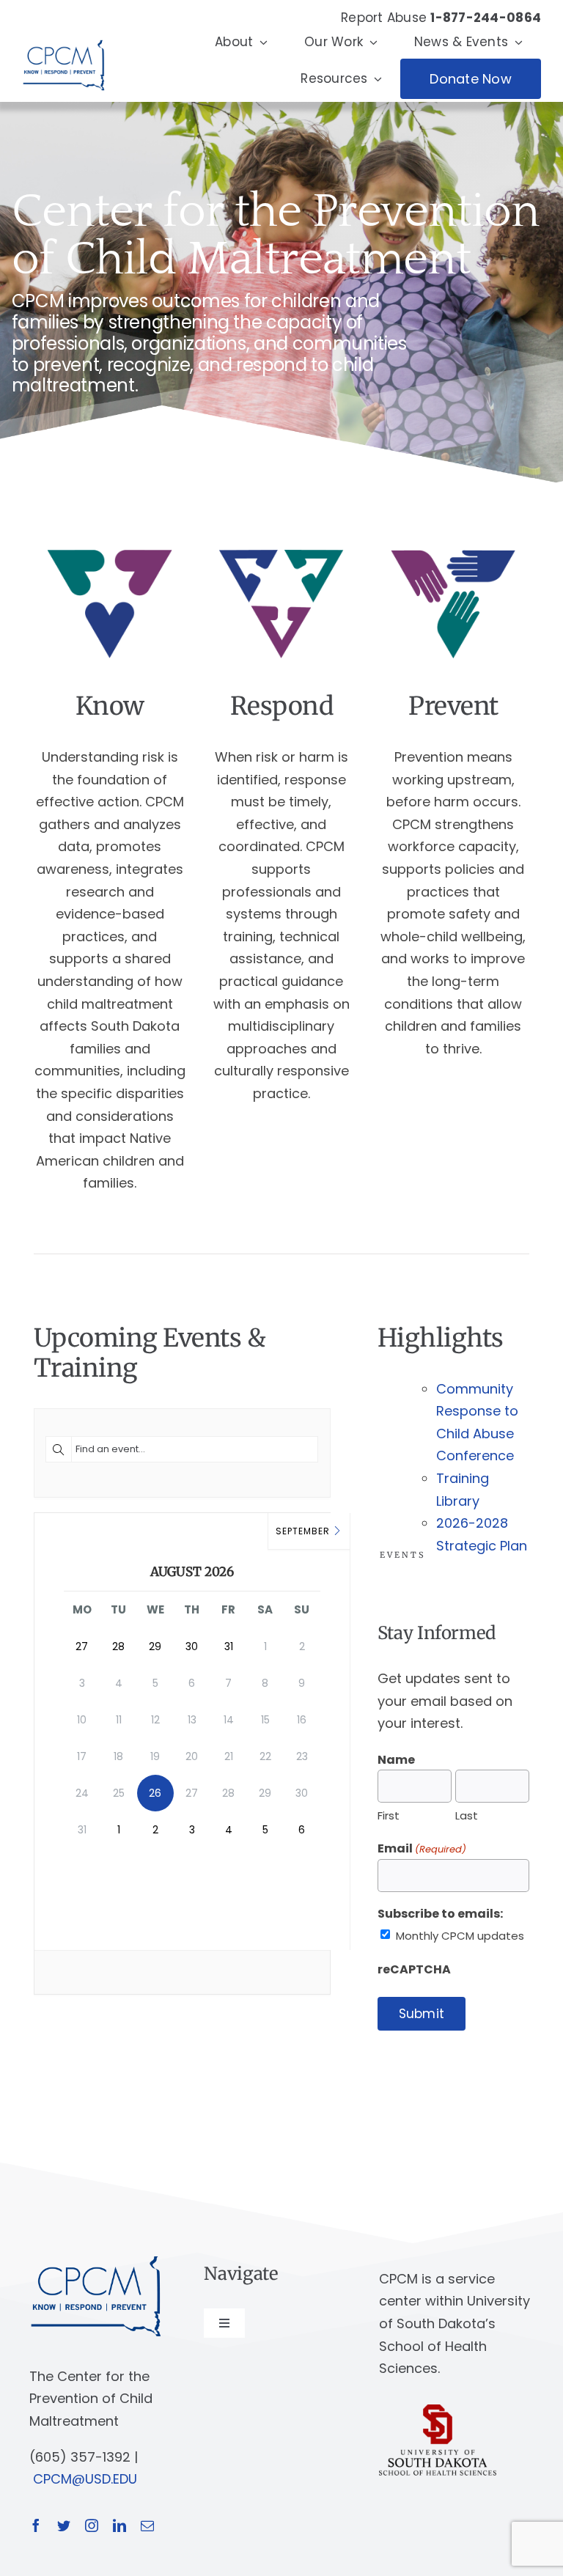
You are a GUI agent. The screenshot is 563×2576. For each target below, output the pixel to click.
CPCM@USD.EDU (85, 2479)
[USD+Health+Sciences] (438, 2411)
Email (422, 1848)
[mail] (147, 2525)
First (389, 1815)
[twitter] (64, 2525)
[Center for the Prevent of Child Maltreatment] (63, 36)
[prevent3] (453, 548)
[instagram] (92, 2525)
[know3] (110, 548)
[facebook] (36, 2525)
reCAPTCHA (414, 1969)
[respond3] (281, 548)
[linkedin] (119, 2525)
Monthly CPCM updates (460, 1936)
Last (467, 1815)
